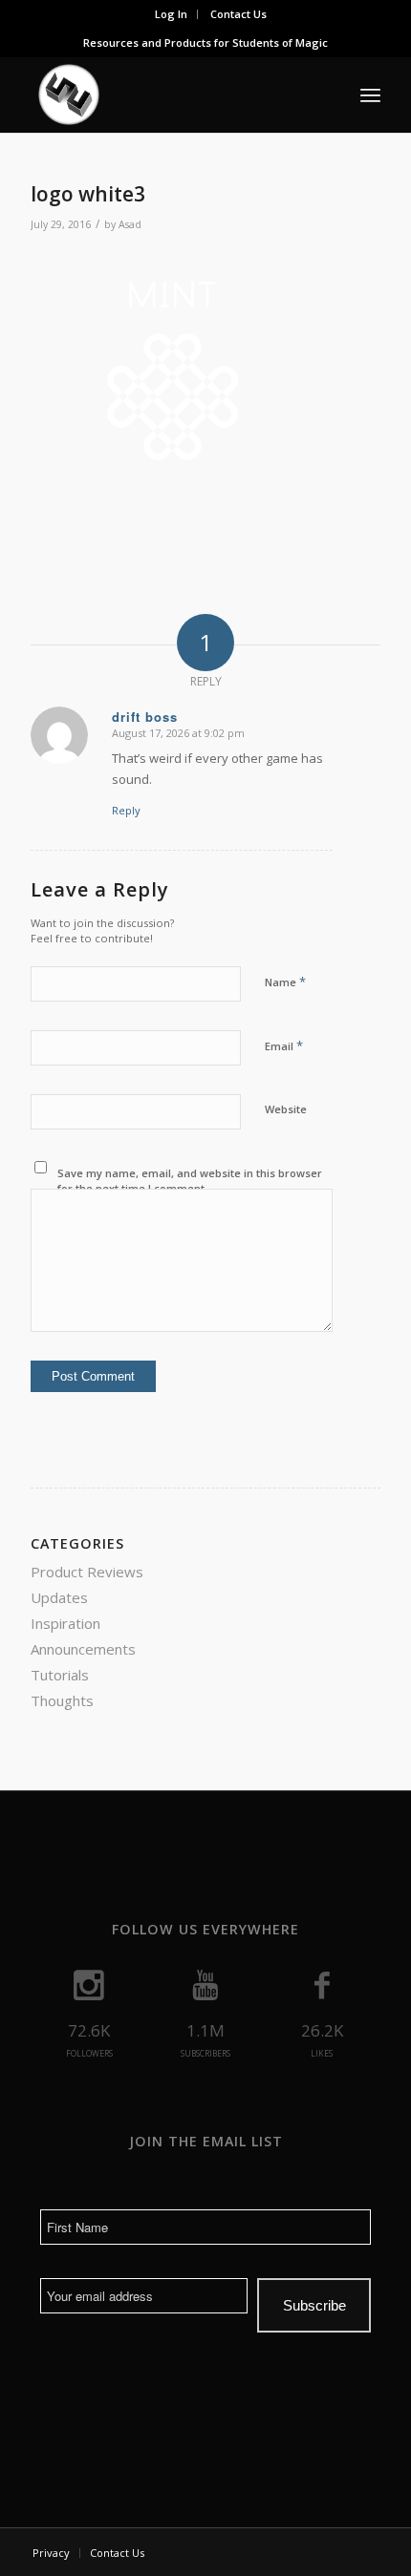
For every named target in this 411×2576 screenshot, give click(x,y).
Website (286, 1109)
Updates (59, 1597)
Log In (171, 14)
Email (284, 1045)
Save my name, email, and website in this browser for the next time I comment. (190, 1181)
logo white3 (88, 194)
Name (285, 982)
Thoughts (62, 1700)
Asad (130, 224)
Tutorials (60, 1675)
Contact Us (238, 14)
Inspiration (65, 1623)
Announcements (83, 1649)
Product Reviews (87, 1572)
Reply (126, 810)
